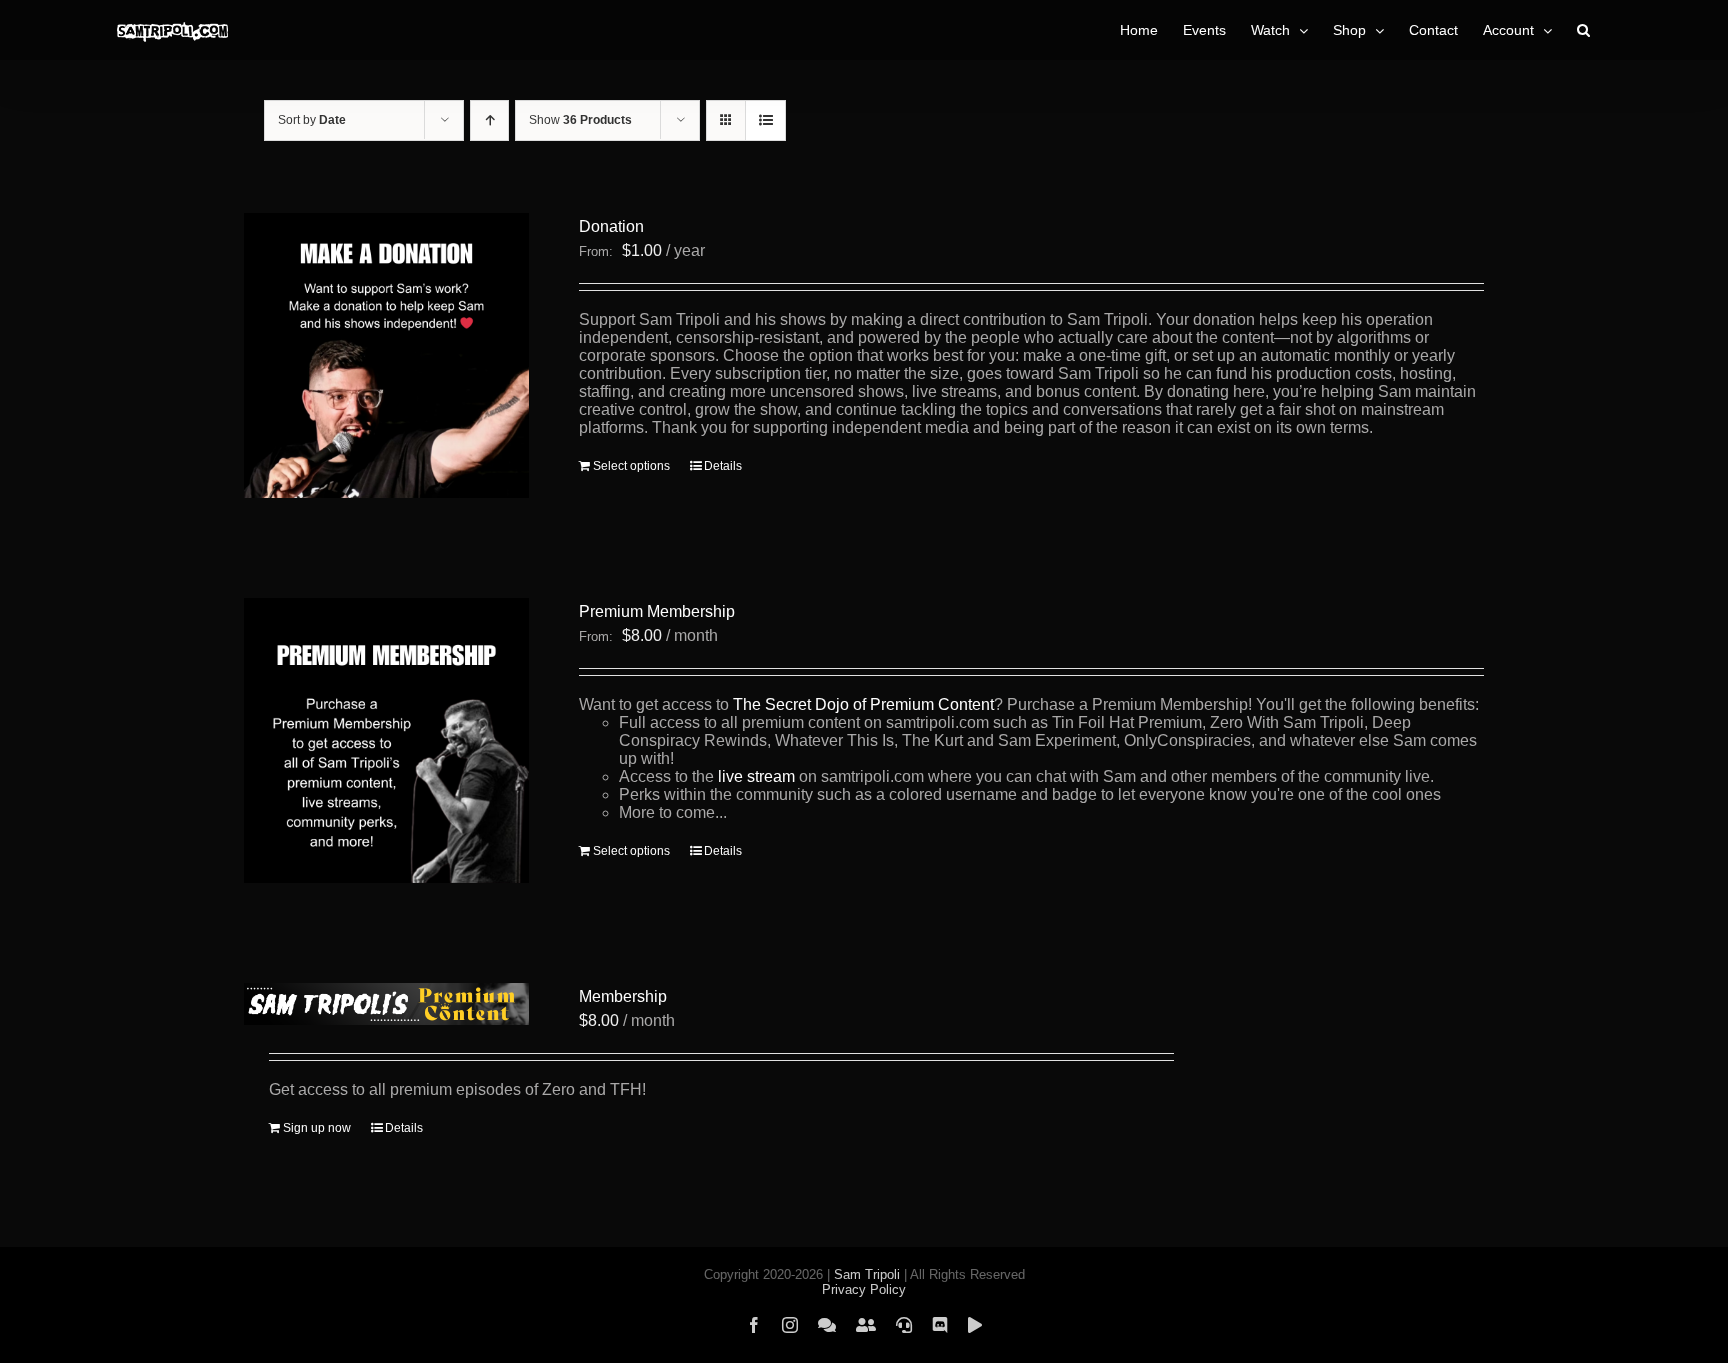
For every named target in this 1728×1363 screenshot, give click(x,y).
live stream (756, 776)
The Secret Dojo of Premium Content (863, 704)
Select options (631, 466)
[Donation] (386, 355)
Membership (623, 996)
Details (723, 466)
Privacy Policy (864, 1289)
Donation (611, 226)
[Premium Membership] (386, 740)
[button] (1583, 30)
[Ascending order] (489, 120)
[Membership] (386, 1004)
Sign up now (317, 1128)
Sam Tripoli (867, 1274)
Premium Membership (657, 611)
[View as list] (765, 120)
